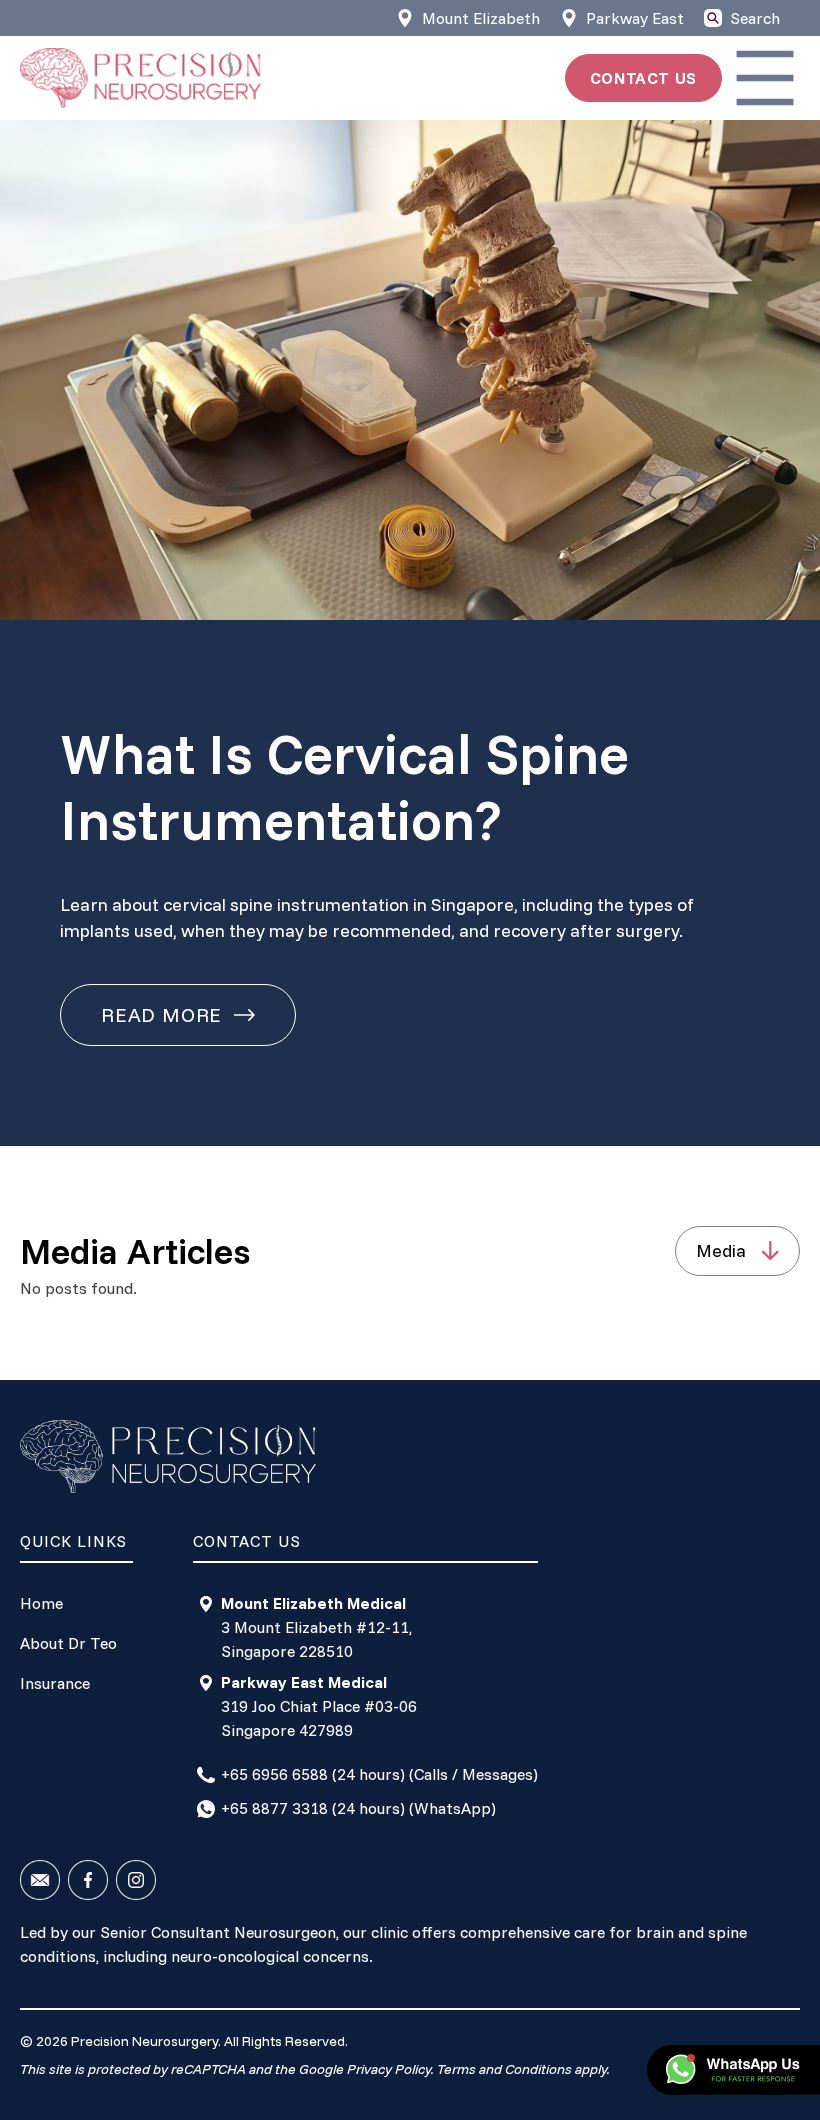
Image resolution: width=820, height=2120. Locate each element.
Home (41, 1603)
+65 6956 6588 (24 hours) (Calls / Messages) (379, 1774)
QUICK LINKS (73, 1542)
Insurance (55, 1683)
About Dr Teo (68, 1643)
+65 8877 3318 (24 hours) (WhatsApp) (358, 1808)
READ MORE (161, 1014)
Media (721, 1250)
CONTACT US (247, 1542)
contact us (643, 78)
